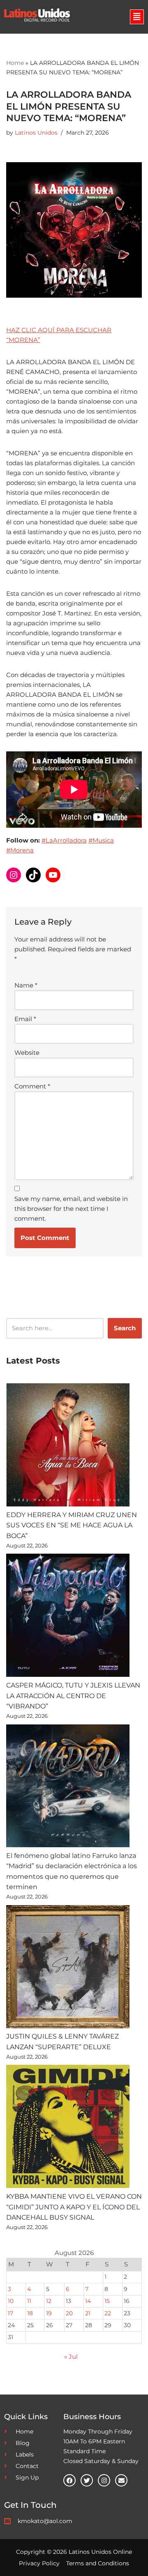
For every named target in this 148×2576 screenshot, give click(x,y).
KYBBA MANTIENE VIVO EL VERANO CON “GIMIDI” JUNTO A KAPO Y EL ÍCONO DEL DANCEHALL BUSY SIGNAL (74, 2207)
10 (11, 2301)
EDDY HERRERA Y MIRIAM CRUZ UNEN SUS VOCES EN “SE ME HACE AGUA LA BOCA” (72, 1525)
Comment (32, 1086)
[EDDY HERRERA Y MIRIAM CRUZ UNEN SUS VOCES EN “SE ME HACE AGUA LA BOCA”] (68, 1446)
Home (15, 63)
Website (27, 1053)
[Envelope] (121, 2480)
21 (88, 2313)
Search (125, 1328)
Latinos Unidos (36, 133)
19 (49, 2313)
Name (26, 985)
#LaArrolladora (64, 840)
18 (30, 2313)
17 (10, 2313)
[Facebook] (69, 2480)
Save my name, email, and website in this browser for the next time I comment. (71, 1209)
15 (107, 2301)
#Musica (101, 840)
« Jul (71, 2357)
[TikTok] (33, 875)
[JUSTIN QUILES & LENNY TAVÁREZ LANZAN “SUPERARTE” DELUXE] (68, 1968)
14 (88, 2301)
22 (108, 2313)
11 (29, 2301)
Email (25, 1019)
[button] (137, 17)
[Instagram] (14, 875)
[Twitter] (87, 2480)
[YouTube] (53, 875)
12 (49, 2301)
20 (69, 2313)
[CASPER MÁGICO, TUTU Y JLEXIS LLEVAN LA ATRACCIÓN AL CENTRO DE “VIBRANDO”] (68, 1617)
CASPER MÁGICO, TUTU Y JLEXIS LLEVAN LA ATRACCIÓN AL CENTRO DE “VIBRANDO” (73, 1696)
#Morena (20, 850)
